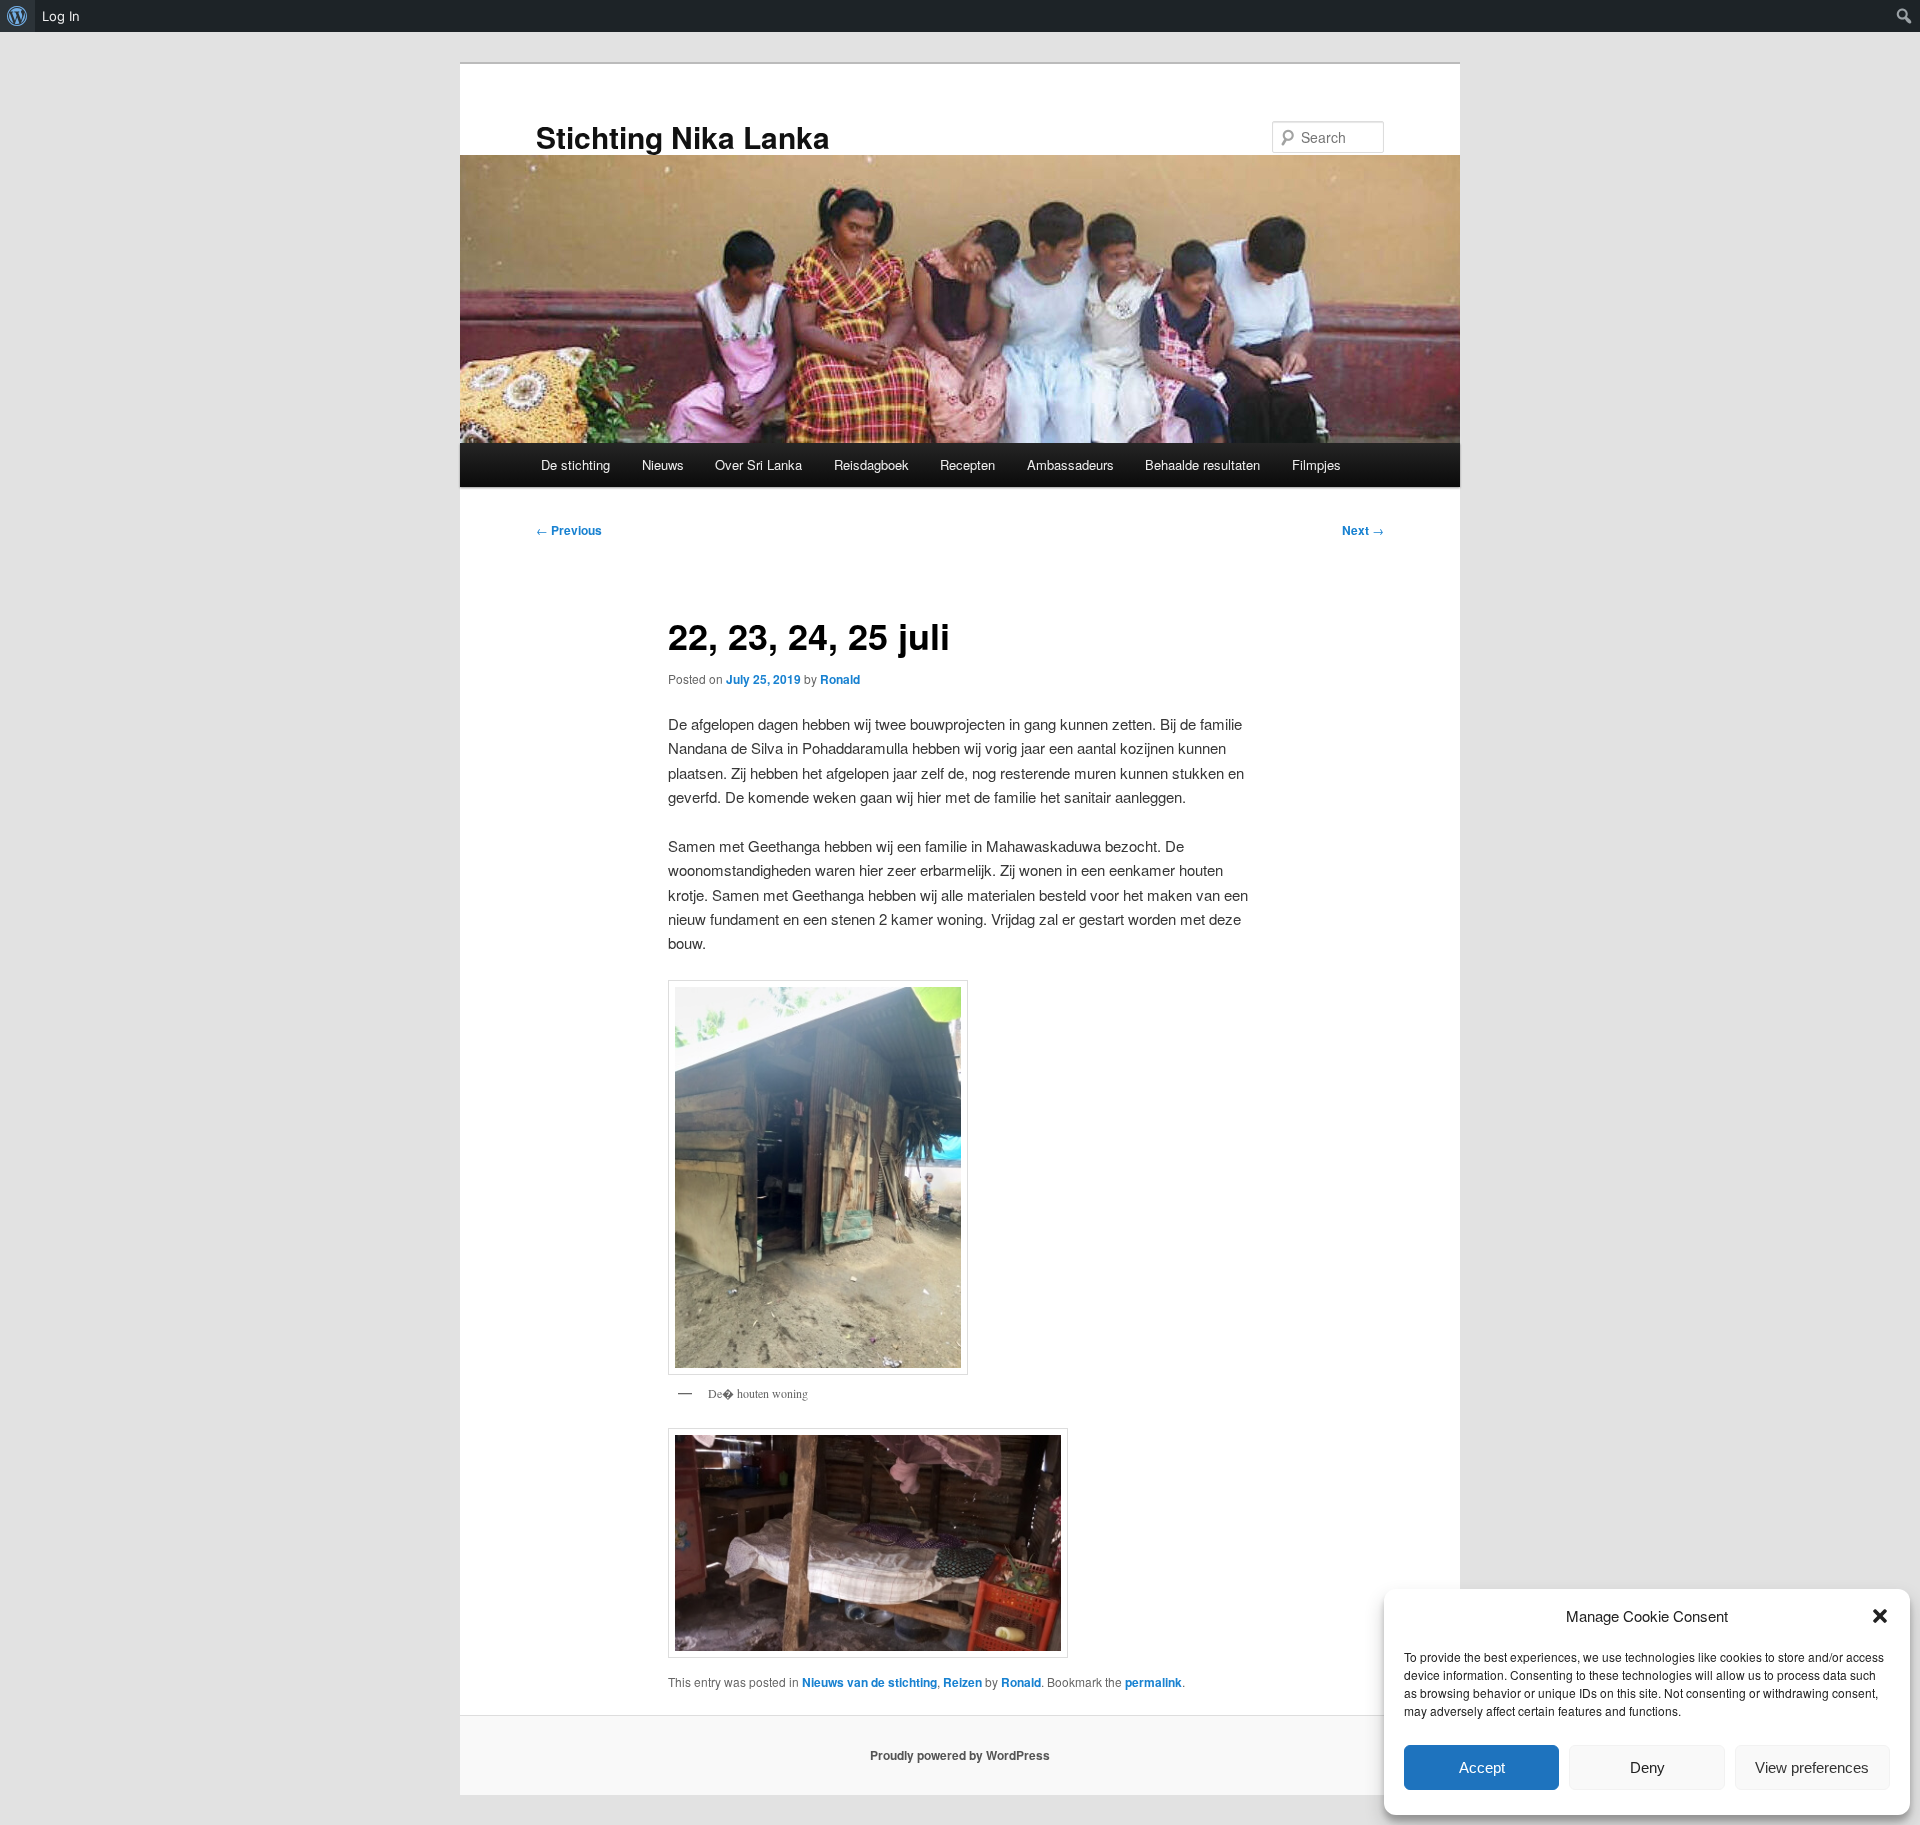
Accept (1482, 1767)
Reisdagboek (871, 464)
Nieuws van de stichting (869, 1682)
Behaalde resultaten (1202, 464)
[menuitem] (17, 16)
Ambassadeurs (1070, 464)
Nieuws (663, 464)
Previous (569, 530)
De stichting (575, 464)
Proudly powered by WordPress (960, 1755)
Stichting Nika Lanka (683, 136)
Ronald (840, 679)
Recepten (967, 464)
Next (1363, 530)
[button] (1880, 1616)
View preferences (1812, 1767)
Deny (1647, 1767)
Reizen (962, 1682)
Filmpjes (1316, 464)
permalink (1153, 1682)
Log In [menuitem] (61, 16)
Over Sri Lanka (758, 464)
